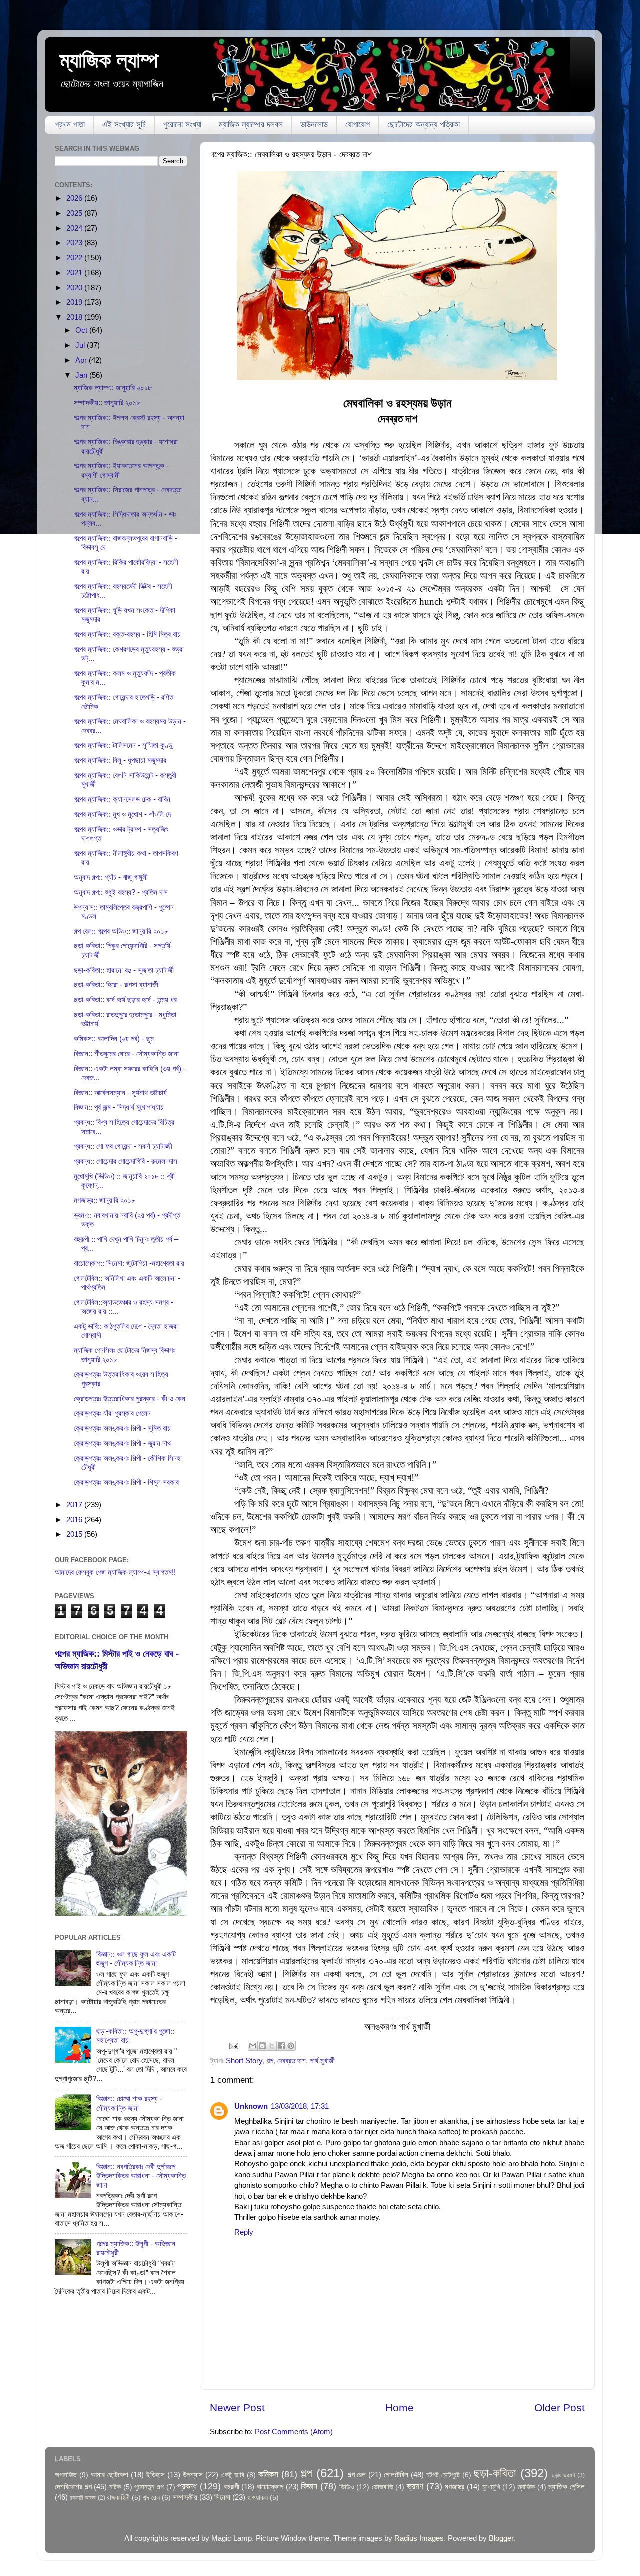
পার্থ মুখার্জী (322, 2061)
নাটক (115, 2487)
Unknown (251, 2106)
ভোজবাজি (383, 2487)
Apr (82, 360)
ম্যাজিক (526, 2487)
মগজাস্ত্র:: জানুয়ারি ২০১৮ (105, 1200)
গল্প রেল (357, 2475)
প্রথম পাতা (70, 125)
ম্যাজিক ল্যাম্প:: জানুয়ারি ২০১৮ (113, 388)
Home (400, 2408)
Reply (244, 2232)
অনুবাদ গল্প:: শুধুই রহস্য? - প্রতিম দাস (121, 892)
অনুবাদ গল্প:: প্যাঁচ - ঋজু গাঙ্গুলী (111, 877)
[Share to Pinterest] (291, 2046)
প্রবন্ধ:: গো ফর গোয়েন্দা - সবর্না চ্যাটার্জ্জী (123, 1146)
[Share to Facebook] (281, 2046)
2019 (75, 302)
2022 (75, 258)
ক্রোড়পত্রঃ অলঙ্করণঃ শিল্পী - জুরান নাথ (122, 1443)
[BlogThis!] (262, 2046)
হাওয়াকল (258, 2498)
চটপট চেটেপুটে (443, 2475)
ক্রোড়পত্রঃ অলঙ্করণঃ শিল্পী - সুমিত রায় (122, 1428)
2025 (75, 213)
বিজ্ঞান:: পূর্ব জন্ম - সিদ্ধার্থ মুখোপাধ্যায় (119, 1107)
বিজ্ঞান (309, 2486)
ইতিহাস (156, 2475)
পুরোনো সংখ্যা (182, 125)
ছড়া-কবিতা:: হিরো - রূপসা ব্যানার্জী (116, 985)
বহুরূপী (232, 2487)
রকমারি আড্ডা (83, 2498)
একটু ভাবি (233, 2475)
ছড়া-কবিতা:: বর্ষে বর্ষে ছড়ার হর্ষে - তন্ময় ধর (125, 1000)
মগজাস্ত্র (455, 2487)
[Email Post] (233, 2045)
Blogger (501, 2538)
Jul (81, 345)
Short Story (244, 2061)
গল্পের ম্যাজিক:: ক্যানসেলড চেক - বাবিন (122, 799)
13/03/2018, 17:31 (300, 2106)
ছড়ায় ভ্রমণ (564, 2475)
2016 (75, 1520)
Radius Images (419, 2538)
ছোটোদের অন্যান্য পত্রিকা (424, 125)
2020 (75, 288)
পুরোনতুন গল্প (149, 2487)
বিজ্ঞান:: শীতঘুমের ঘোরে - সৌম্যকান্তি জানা (126, 1054)
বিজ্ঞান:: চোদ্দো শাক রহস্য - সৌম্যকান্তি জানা (129, 2103)
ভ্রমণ (415, 2486)
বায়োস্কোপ (270, 2487)
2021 (75, 273)
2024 (75, 228)
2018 (75, 317)
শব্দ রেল (151, 2498)
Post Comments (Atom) (294, 2432)
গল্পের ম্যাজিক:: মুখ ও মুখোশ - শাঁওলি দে (122, 814)
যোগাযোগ (358, 125)
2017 (75, 1505)
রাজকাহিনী (118, 2498)
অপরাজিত (66, 2475)
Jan (82, 375)
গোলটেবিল (396, 2475)
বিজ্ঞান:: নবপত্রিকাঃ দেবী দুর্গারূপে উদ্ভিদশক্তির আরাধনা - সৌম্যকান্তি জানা (141, 2176)
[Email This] (253, 2046)
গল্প (270, 2061)
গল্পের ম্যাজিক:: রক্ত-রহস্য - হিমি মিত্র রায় (127, 634)
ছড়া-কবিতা (495, 2473)
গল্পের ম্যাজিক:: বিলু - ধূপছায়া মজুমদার (120, 760)
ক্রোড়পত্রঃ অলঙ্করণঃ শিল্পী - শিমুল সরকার (126, 1482)
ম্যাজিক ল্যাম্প (109, 60)
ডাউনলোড (314, 125)
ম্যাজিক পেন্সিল (567, 2487)
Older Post (560, 2408)
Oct (82, 330)
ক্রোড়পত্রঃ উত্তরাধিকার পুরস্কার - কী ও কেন (130, 1399)
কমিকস (268, 2474)
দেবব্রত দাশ (292, 2061)
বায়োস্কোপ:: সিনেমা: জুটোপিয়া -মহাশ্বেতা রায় (129, 1263)
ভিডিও (347, 2487)
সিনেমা (222, 2497)
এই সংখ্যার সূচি (124, 125)
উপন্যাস (193, 2475)
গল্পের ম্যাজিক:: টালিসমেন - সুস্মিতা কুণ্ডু (123, 745)
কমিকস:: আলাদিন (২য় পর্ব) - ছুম (114, 1039)
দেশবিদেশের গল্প (73, 2487)
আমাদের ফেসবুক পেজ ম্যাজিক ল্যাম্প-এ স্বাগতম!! (115, 1572)
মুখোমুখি (491, 2487)
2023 (75, 243)
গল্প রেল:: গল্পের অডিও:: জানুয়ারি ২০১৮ (121, 931)
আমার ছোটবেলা (110, 2475)
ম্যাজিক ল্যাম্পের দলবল (251, 125)
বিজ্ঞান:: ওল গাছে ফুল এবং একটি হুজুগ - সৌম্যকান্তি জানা (136, 1959)
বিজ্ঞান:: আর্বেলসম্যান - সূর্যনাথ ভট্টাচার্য (120, 1093)
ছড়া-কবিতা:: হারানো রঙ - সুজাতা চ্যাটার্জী (124, 970)
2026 (75, 198)
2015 (75, 1534)
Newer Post (237, 2408)
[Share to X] (272, 2046)
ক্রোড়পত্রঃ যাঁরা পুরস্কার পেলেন (112, 1413)
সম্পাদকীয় (185, 2497)
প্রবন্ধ (187, 2486)
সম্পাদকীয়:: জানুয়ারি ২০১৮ (107, 403)
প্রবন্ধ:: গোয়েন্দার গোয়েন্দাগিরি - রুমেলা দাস (126, 1161)
